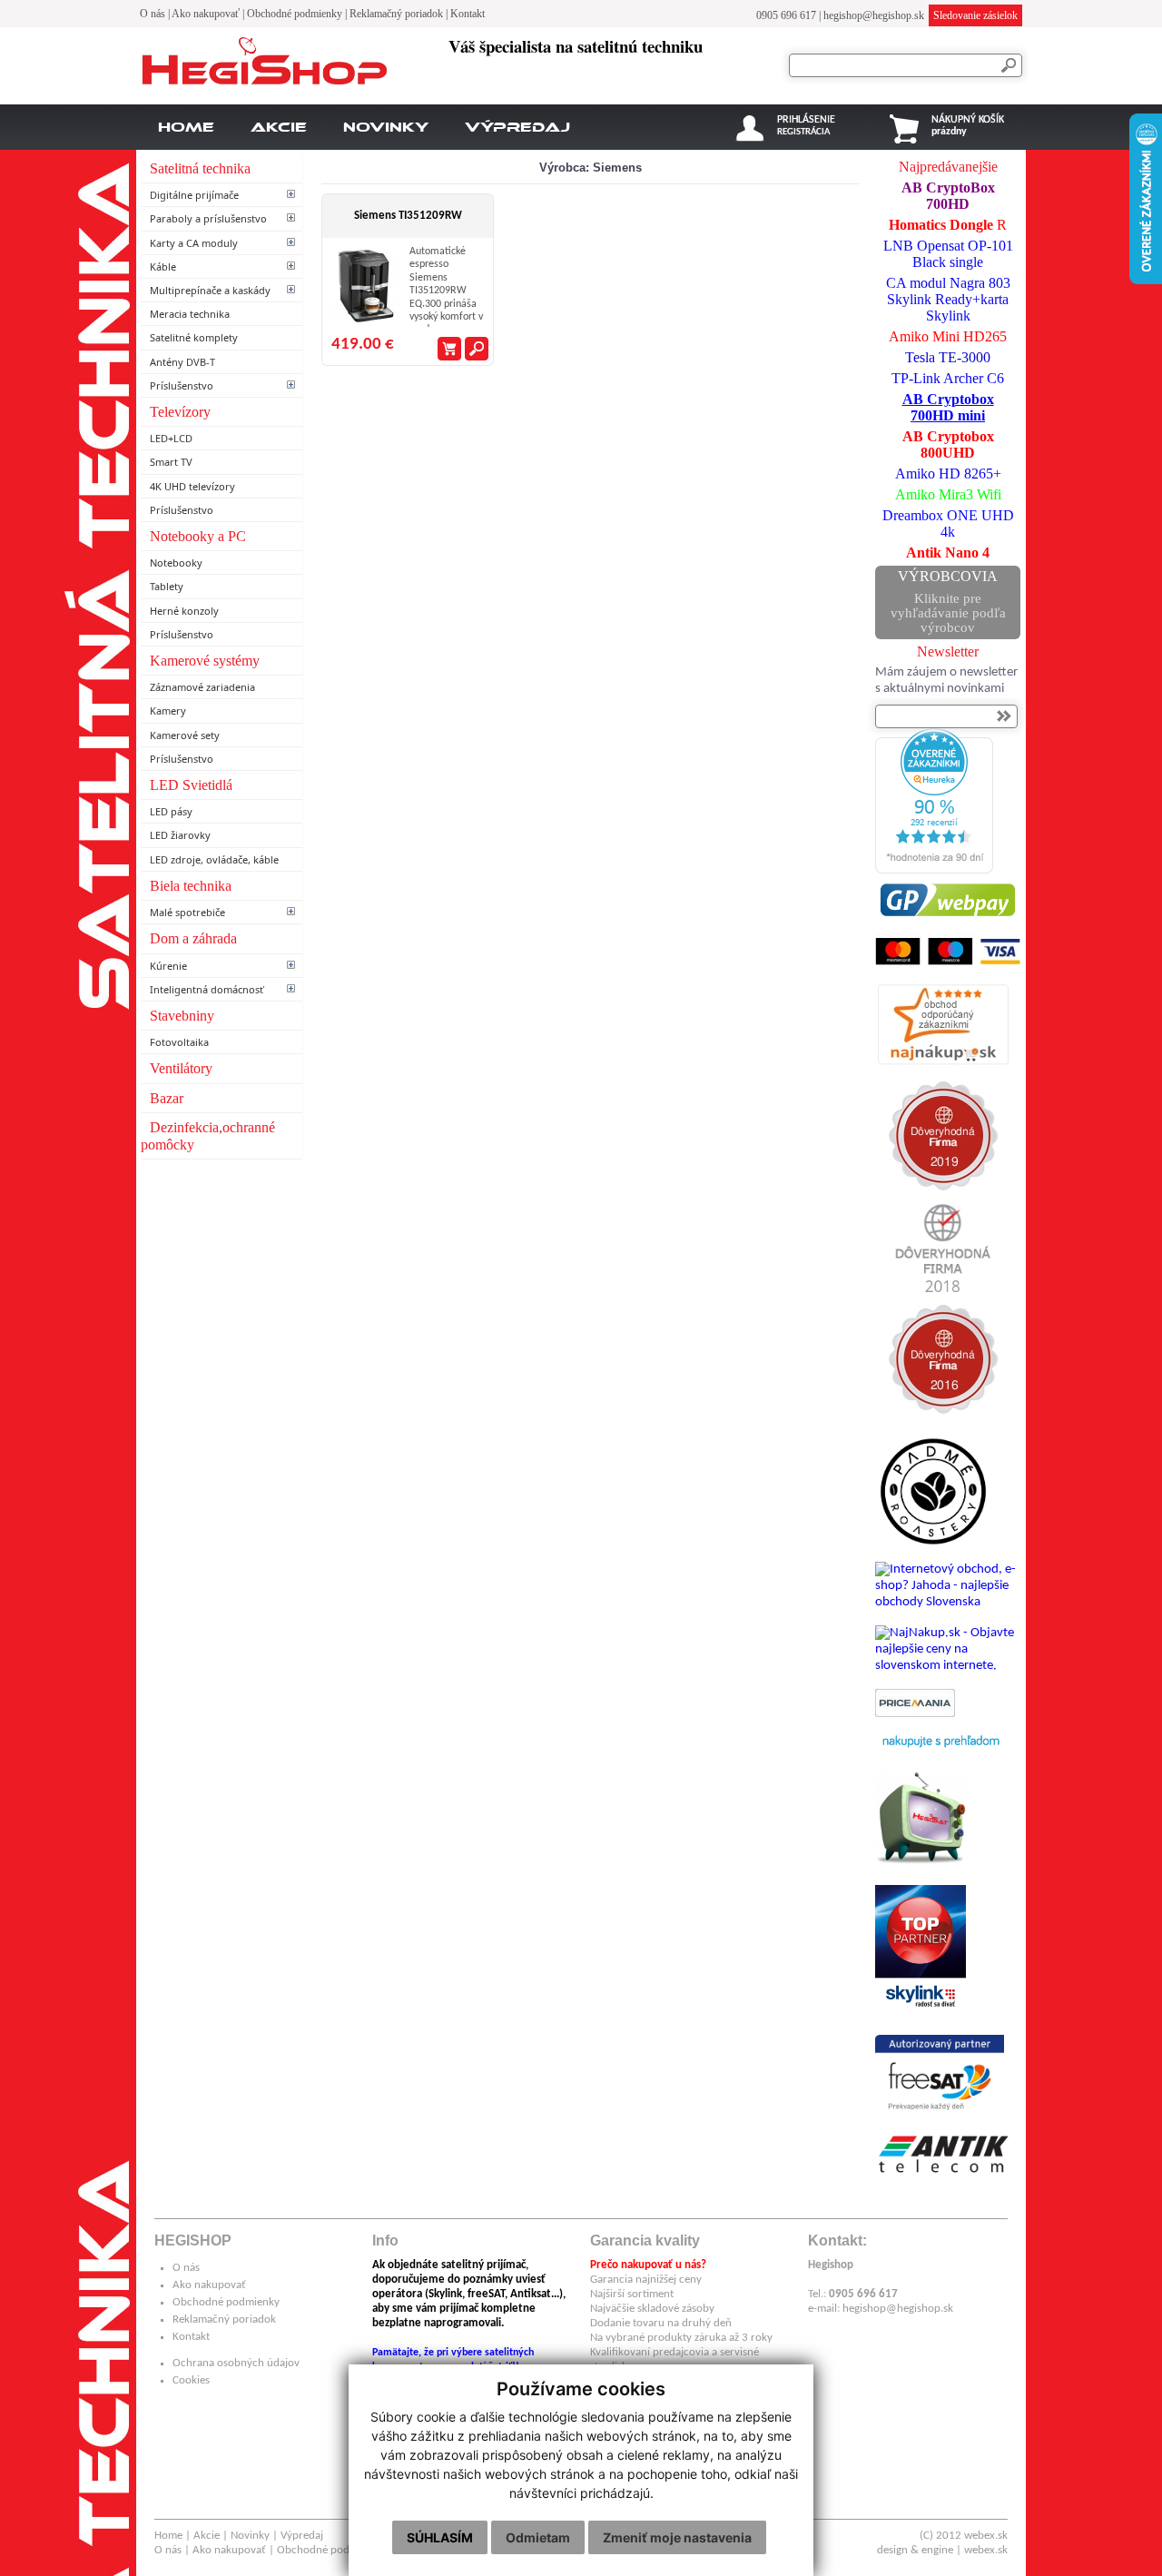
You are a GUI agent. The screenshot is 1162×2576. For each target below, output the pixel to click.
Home (186, 127)
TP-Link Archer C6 (948, 378)
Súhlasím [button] (440, 2537)
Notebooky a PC (198, 536)
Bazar (167, 1098)
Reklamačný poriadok (396, 14)
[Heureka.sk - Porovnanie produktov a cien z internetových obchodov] (940, 1756)
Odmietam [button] (538, 2537)
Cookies (191, 2380)
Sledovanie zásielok (975, 15)
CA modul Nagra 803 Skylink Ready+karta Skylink (948, 299)
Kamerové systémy (205, 661)
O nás (153, 14)
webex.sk (986, 2536)
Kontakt (468, 14)
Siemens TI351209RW (408, 216)
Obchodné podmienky (295, 14)
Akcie (279, 127)
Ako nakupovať (206, 14)
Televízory (180, 412)
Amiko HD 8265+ (948, 474)
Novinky (386, 127)
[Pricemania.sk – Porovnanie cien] (915, 1714)
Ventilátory (181, 1068)
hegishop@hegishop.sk (874, 15)
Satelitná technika (200, 168)
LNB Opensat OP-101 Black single (948, 254)
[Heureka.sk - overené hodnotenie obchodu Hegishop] (934, 870)
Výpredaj (517, 127)
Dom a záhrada (193, 938)
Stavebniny (182, 1016)
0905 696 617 (786, 15)
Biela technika (191, 886)
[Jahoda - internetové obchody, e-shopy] (948, 1602)
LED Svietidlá (191, 785)
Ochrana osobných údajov (236, 2363)
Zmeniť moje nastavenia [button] (677, 2537)
